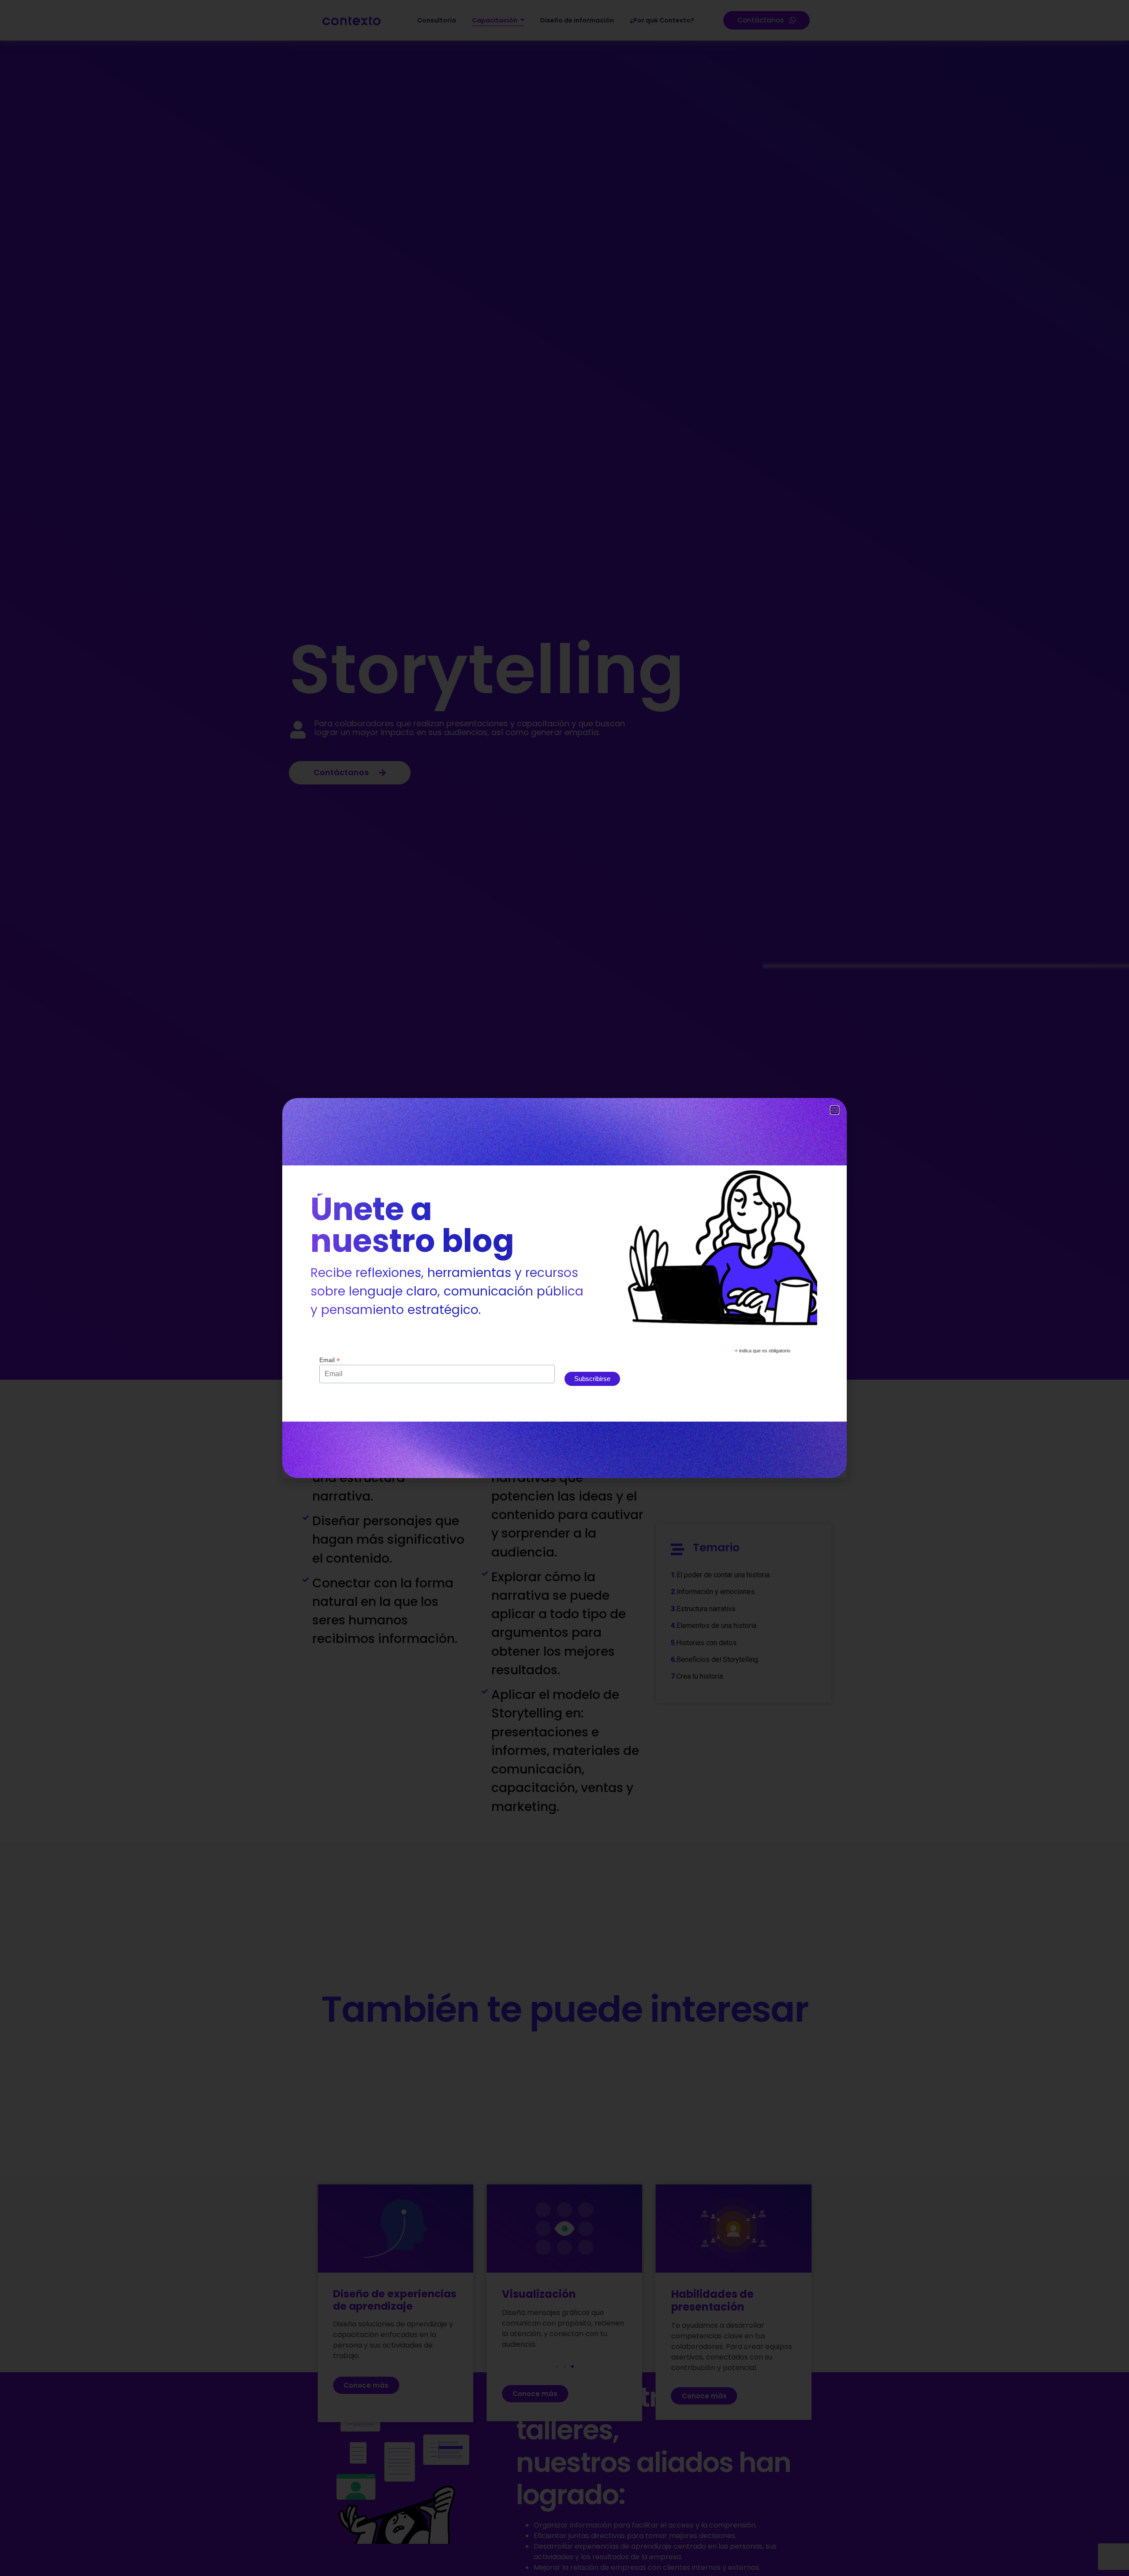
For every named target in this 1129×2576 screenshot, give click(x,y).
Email (330, 1360)
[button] (835, 1110)
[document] (564, 1288)
